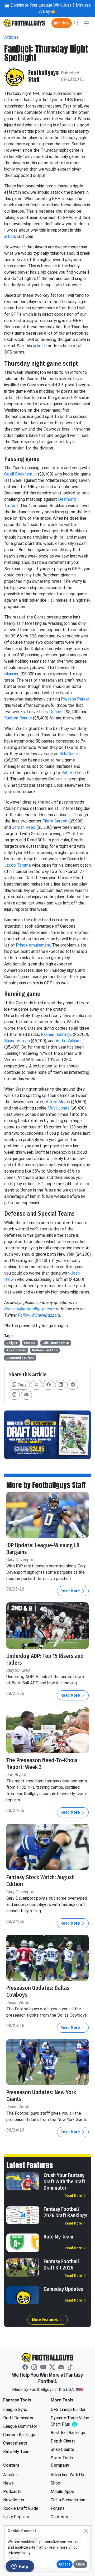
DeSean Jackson (45, 1350)
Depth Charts (63, 2441)
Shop (55, 2483)
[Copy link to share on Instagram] (14, 1395)
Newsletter (14, 2500)
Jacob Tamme (18, 865)
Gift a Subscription (68, 2500)
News (8, 2483)
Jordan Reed (24, 827)
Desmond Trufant (20, 1358)
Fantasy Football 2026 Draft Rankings (65, 2212)
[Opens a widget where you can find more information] (20, 2567)
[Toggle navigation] (86, 23)
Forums (58, 2508)
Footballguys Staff (44, 76)
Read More (71, 1591)
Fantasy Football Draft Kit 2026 (61, 2265)
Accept (65, 2564)
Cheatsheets (15, 2443)
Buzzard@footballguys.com (30, 1309)
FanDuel (30, 1343)
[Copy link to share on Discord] (26, 1395)
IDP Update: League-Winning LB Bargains (43, 1549)
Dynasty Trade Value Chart (71, 2421)
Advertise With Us (67, 2475)
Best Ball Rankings (68, 2433)
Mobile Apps (62, 2491)
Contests (59, 2517)
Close (80, 2564)
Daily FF (12, 1343)
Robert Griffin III (76, 773)
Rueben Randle (18, 718)
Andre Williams (69, 1041)
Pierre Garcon (55, 821)
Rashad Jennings (56, 1034)
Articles (11, 37)
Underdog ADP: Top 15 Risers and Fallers (45, 1659)
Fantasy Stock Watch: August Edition (40, 1881)
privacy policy (19, 2553)
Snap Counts (62, 2449)
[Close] (86, 2531)
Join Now (62, 23)
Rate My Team (58, 2237)
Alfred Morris (58, 1102)
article (11, 236)
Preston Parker (75, 699)
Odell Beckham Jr (21, 474)
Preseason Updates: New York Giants (41, 2096)
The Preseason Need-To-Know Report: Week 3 (42, 1764)
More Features (46, 2320)
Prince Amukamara (33, 945)
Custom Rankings (19, 2435)
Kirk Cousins (70, 754)
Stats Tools (62, 2458)
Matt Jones (58, 1108)
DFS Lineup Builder (68, 2409)
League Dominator (20, 2426)
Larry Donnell (51, 712)
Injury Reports (16, 2517)
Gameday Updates (63, 2289)
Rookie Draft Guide (21, 2508)
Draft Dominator (18, 2418)
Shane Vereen (17, 1041)
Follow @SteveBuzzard (39, 1315)
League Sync (15, 2409)
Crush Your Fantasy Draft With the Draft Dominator (64, 2181)
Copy (21, 1385)
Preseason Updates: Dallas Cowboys (38, 1991)
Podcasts (12, 2491)
